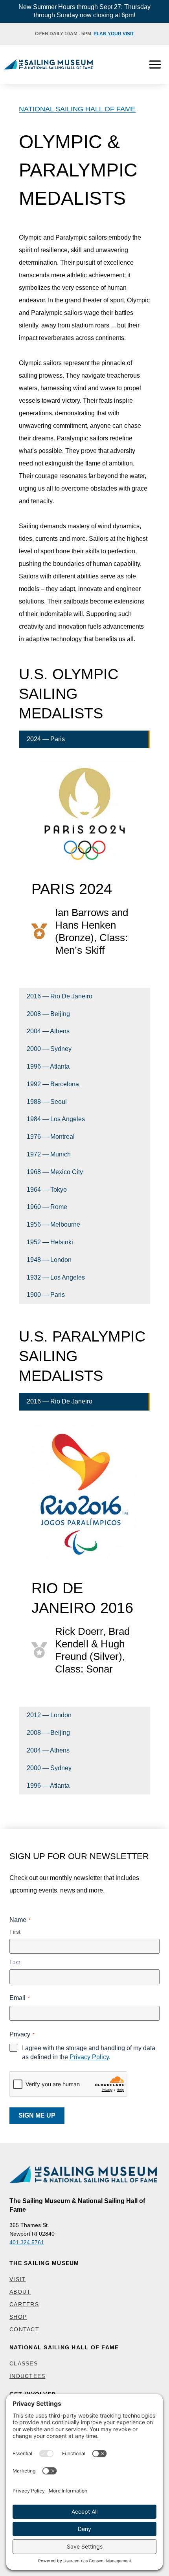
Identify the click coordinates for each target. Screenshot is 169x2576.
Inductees (27, 2376)
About (20, 2292)
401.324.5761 (27, 2242)
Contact (24, 2329)
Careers (24, 2304)
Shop (18, 2317)
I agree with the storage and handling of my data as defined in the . (89, 2052)
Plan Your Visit (114, 34)
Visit (17, 2279)
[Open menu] (155, 64)
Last (15, 1962)
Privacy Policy (89, 2057)
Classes (24, 2363)
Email (20, 1998)
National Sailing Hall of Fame (77, 109)
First (15, 1932)
